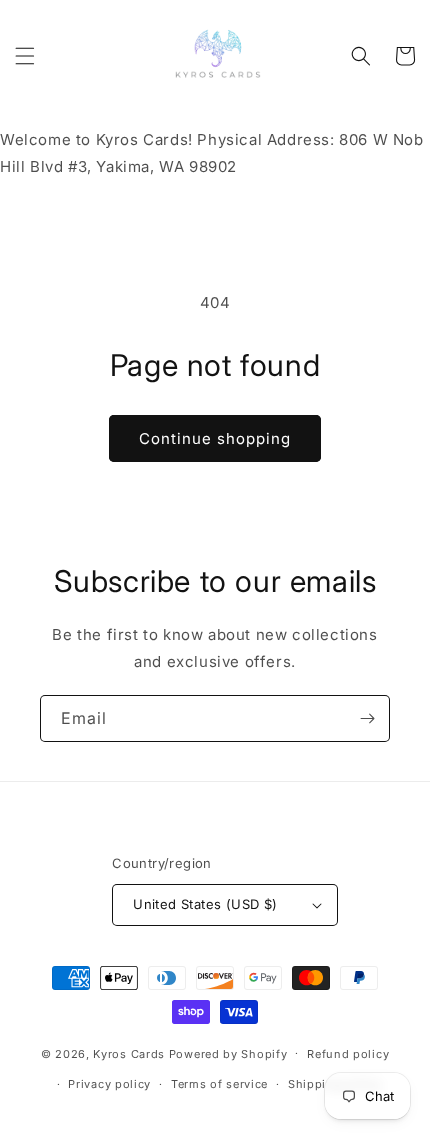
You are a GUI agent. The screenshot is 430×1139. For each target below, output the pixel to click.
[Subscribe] (367, 718)
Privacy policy (109, 1084)
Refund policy (348, 1054)
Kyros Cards (129, 1053)
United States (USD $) (205, 904)
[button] (25, 56)
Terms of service (219, 1084)
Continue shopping (215, 438)
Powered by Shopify (228, 1053)
